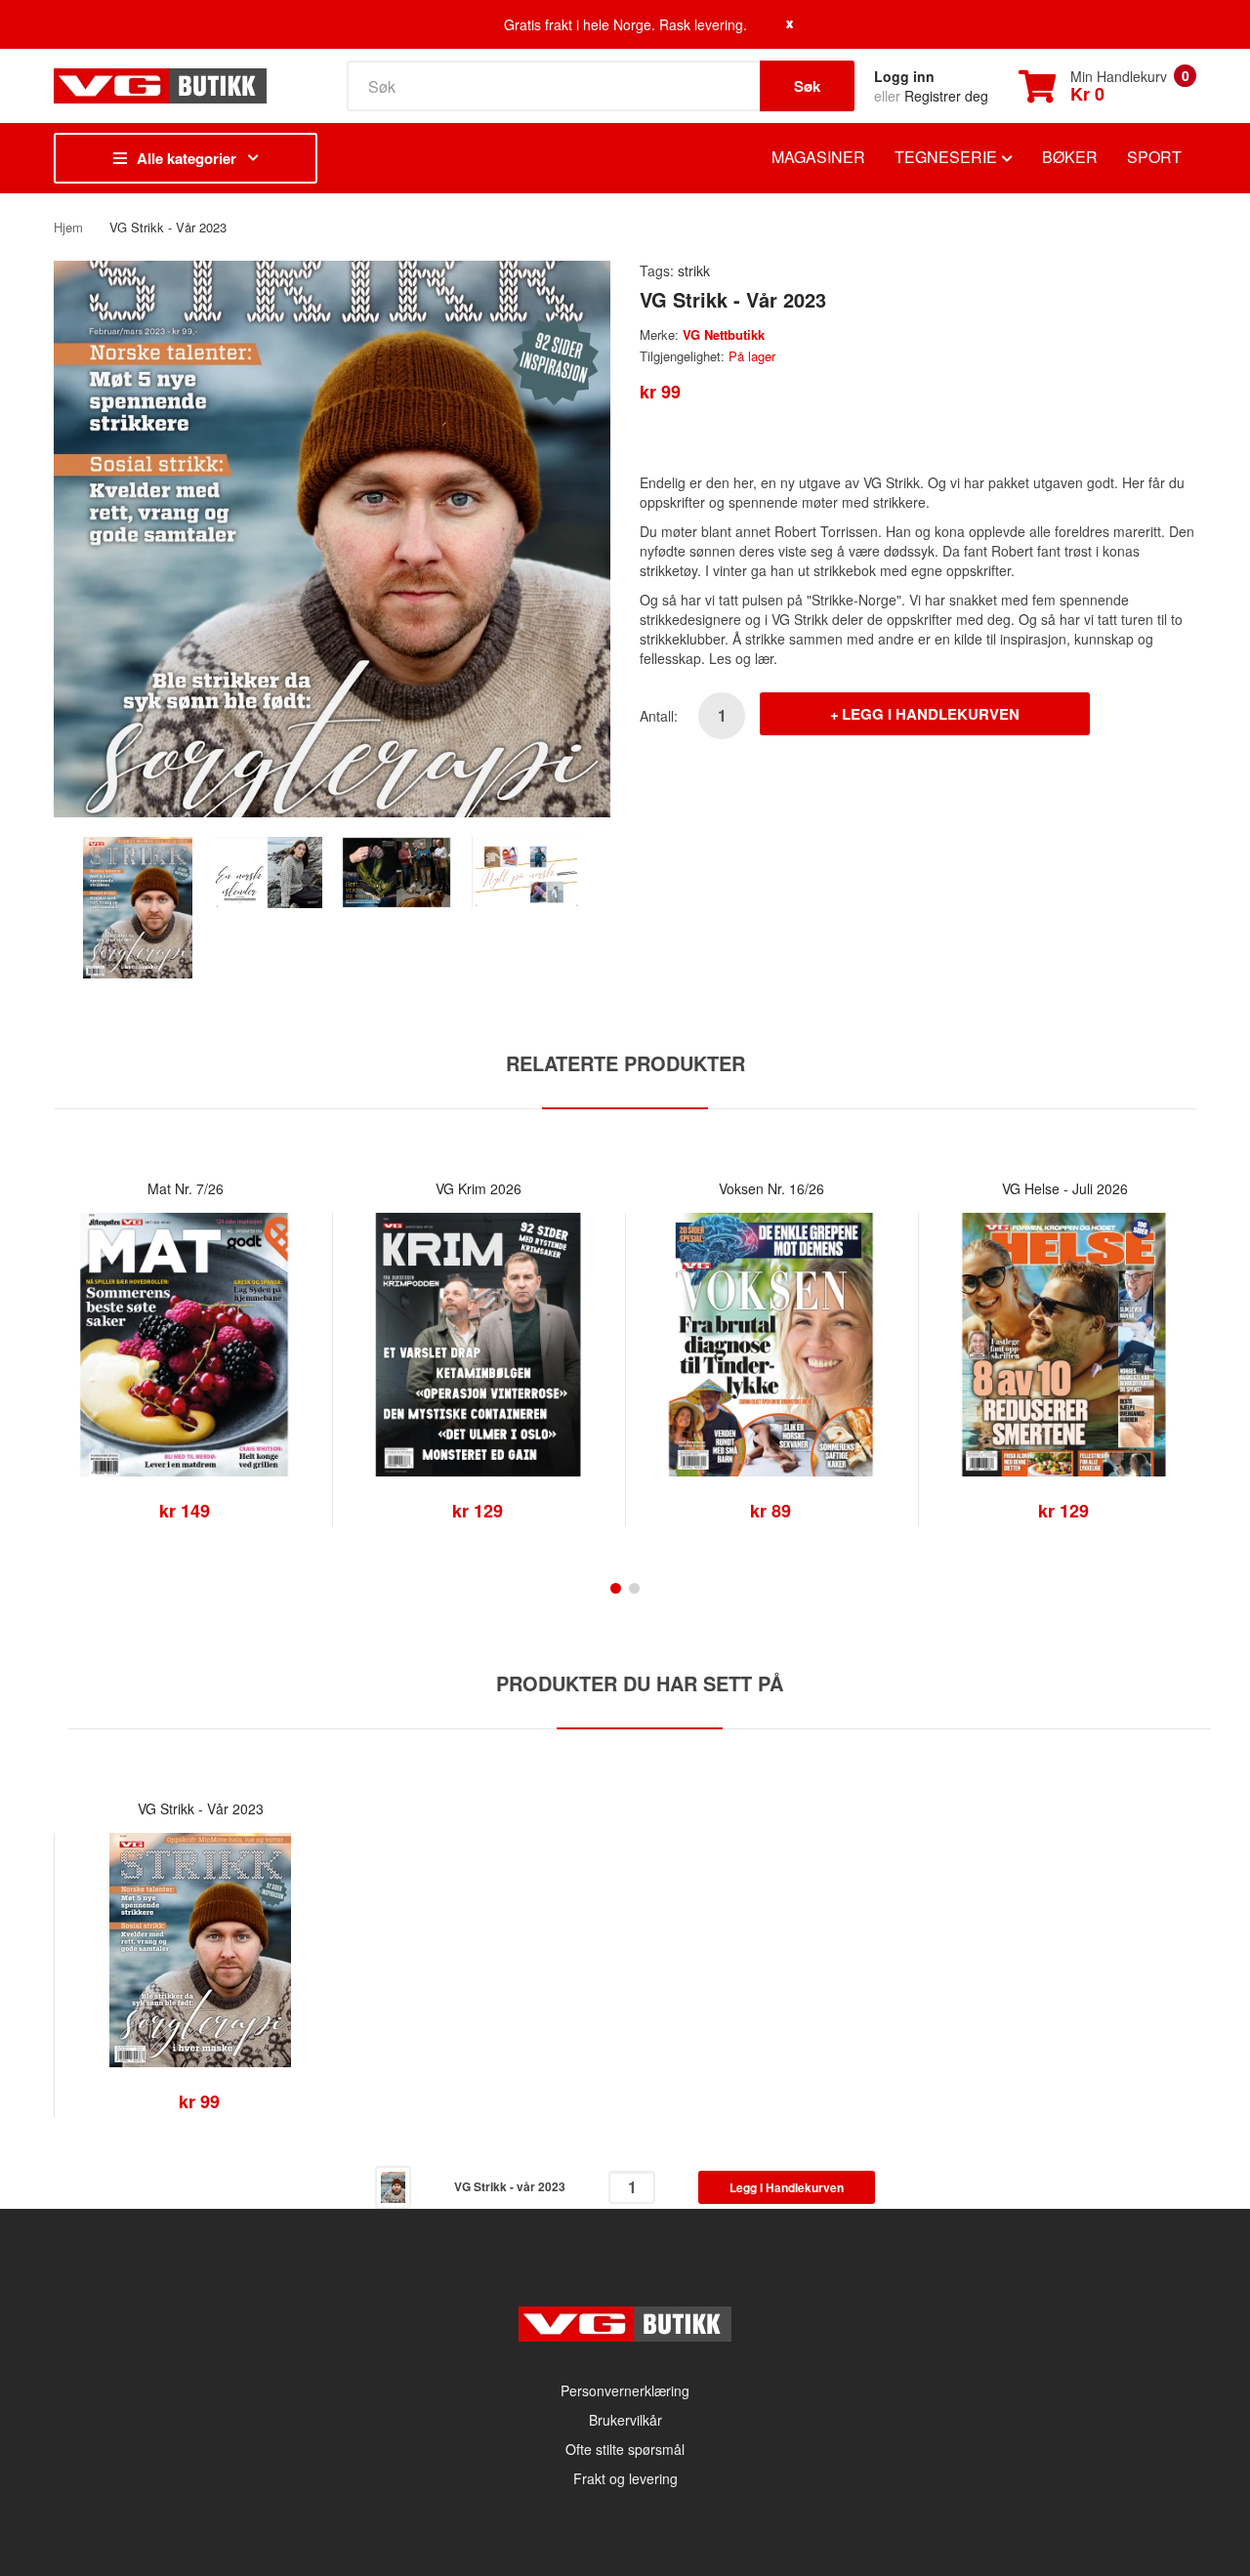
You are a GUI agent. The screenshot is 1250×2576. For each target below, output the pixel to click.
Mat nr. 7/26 (186, 1188)
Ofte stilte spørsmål (625, 2449)
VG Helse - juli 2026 (1065, 1188)
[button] (73, 1374)
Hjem (68, 227)
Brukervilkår (625, 2420)
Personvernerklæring (625, 2390)
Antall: (659, 716)
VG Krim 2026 (479, 1188)
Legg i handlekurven (931, 714)
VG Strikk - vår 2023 (201, 1808)
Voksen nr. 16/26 (771, 1188)
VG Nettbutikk (724, 334)
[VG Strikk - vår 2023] (138, 905)
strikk (694, 270)
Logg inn (904, 76)
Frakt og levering (625, 2478)
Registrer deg (946, 96)
